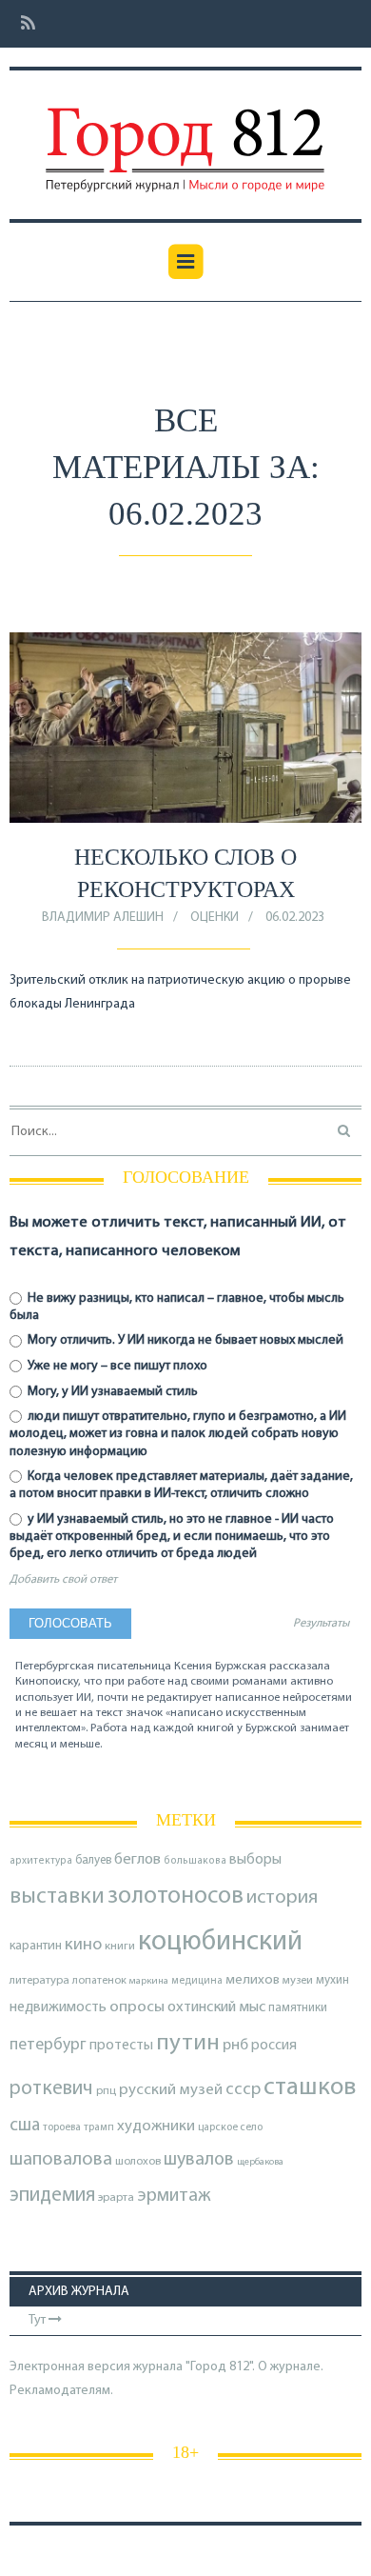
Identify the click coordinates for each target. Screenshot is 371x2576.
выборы (255, 1860)
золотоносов (176, 1897)
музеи (298, 1981)
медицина (197, 1981)
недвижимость (58, 2007)
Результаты (321, 1624)
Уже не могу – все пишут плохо (116, 1366)
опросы (137, 2007)
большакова (195, 1861)
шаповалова (61, 2160)
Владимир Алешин (103, 918)
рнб (235, 2046)
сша (25, 2126)
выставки (57, 1897)
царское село (230, 2127)
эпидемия (52, 2196)
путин (188, 2043)
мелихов (253, 1980)
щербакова (260, 2162)
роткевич (51, 2089)
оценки (215, 918)
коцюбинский (220, 1942)
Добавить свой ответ (63, 1580)
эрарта (116, 2198)
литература (39, 1981)
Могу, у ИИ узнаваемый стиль (111, 1392)
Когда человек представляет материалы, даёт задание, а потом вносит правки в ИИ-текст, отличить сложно (181, 1485)
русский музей (171, 2090)
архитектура (41, 1861)
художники (156, 2127)
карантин (36, 1946)
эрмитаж (174, 2196)
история (282, 1897)
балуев (93, 1860)
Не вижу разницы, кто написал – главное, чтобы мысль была (177, 1307)
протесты (121, 2046)
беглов (137, 1860)
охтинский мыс (216, 2007)
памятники (298, 2008)
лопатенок (99, 1981)
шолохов (138, 2162)
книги (120, 1947)
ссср (243, 2090)
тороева (62, 2127)
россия (274, 2046)
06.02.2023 (295, 918)
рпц (106, 2091)
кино (83, 1945)
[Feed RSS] (22, 24)
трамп (99, 2127)
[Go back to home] (185, 136)
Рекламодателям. (61, 2391)
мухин (332, 1980)
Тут (39, 2320)
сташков (310, 2088)
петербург (48, 2045)
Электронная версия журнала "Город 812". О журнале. (166, 2367)
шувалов (199, 2160)
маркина (149, 1981)
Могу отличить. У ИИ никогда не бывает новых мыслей (184, 1340)
